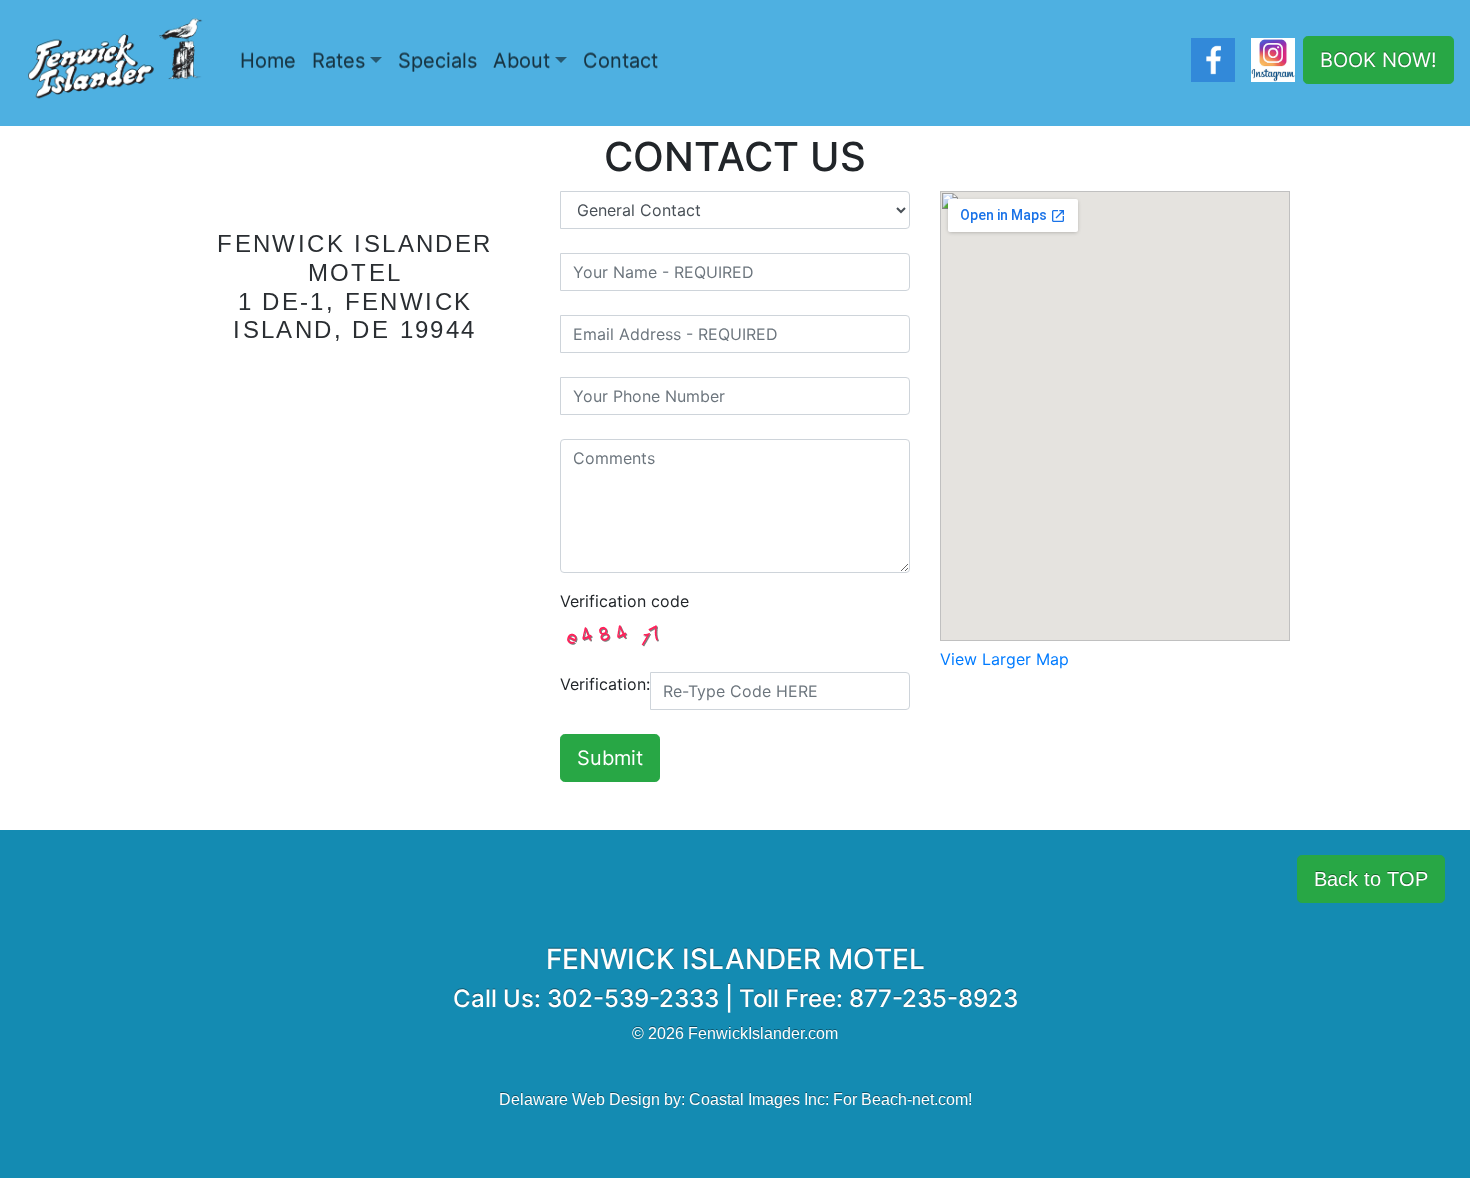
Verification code (624, 601)
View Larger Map (1004, 659)
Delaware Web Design (579, 1099)
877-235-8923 (933, 998)
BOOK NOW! (1378, 60)
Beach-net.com (914, 1099)
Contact (620, 61)
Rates (338, 61)
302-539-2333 (633, 998)
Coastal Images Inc (757, 1099)
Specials (437, 61)
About (521, 61)
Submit (610, 758)
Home (268, 61)
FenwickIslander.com (763, 1033)
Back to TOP (1371, 879)
